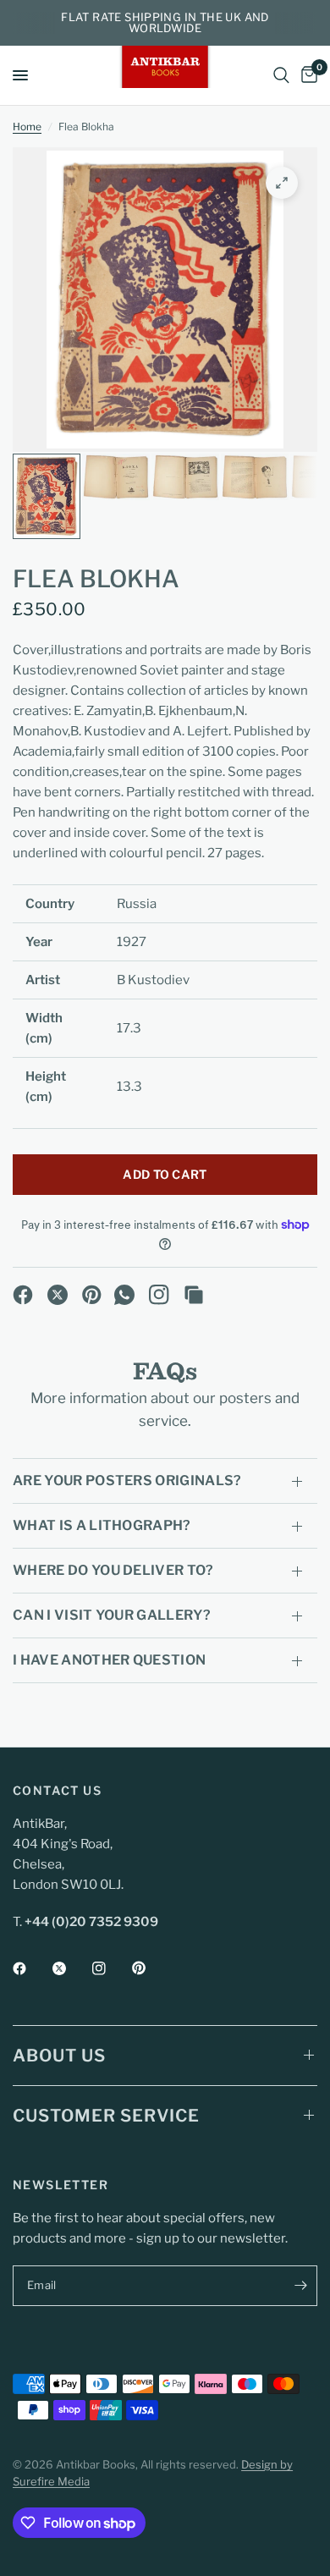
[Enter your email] (300, 2286)
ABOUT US (59, 2056)
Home (27, 127)
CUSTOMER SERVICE (106, 2116)
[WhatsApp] (124, 1295)
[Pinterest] (92, 1295)
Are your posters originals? (127, 1481)
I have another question (109, 1660)
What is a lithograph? (102, 1525)
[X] (58, 1295)
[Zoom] (282, 183)
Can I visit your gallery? (112, 1615)
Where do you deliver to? (113, 1570)
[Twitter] (71, 1968)
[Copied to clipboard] (194, 1295)
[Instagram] (159, 1295)
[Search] (281, 75)
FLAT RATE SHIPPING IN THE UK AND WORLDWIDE (165, 22)
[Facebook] (23, 1295)
